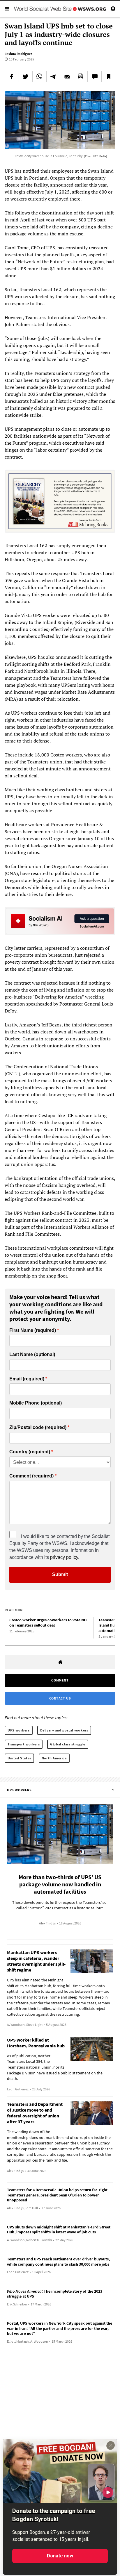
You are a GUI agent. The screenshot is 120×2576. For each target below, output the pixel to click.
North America (54, 1758)
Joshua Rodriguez (18, 54)
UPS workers (19, 1730)
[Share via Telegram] (53, 76)
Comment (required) (31, 1476)
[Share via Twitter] (26, 76)
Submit (60, 1574)
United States (19, 1758)
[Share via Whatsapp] (39, 76)
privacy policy (64, 1557)
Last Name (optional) (32, 1355)
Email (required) (27, 1379)
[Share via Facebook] (12, 76)
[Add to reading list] (108, 76)
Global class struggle (68, 1744)
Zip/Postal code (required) (38, 1427)
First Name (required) (33, 1330)
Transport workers (24, 1744)
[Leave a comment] (94, 76)
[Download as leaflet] (81, 76)
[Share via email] (67, 76)
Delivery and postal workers (64, 1730)
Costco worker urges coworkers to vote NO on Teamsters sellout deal (48, 1623)
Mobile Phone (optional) (36, 1403)
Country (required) (30, 1452)
